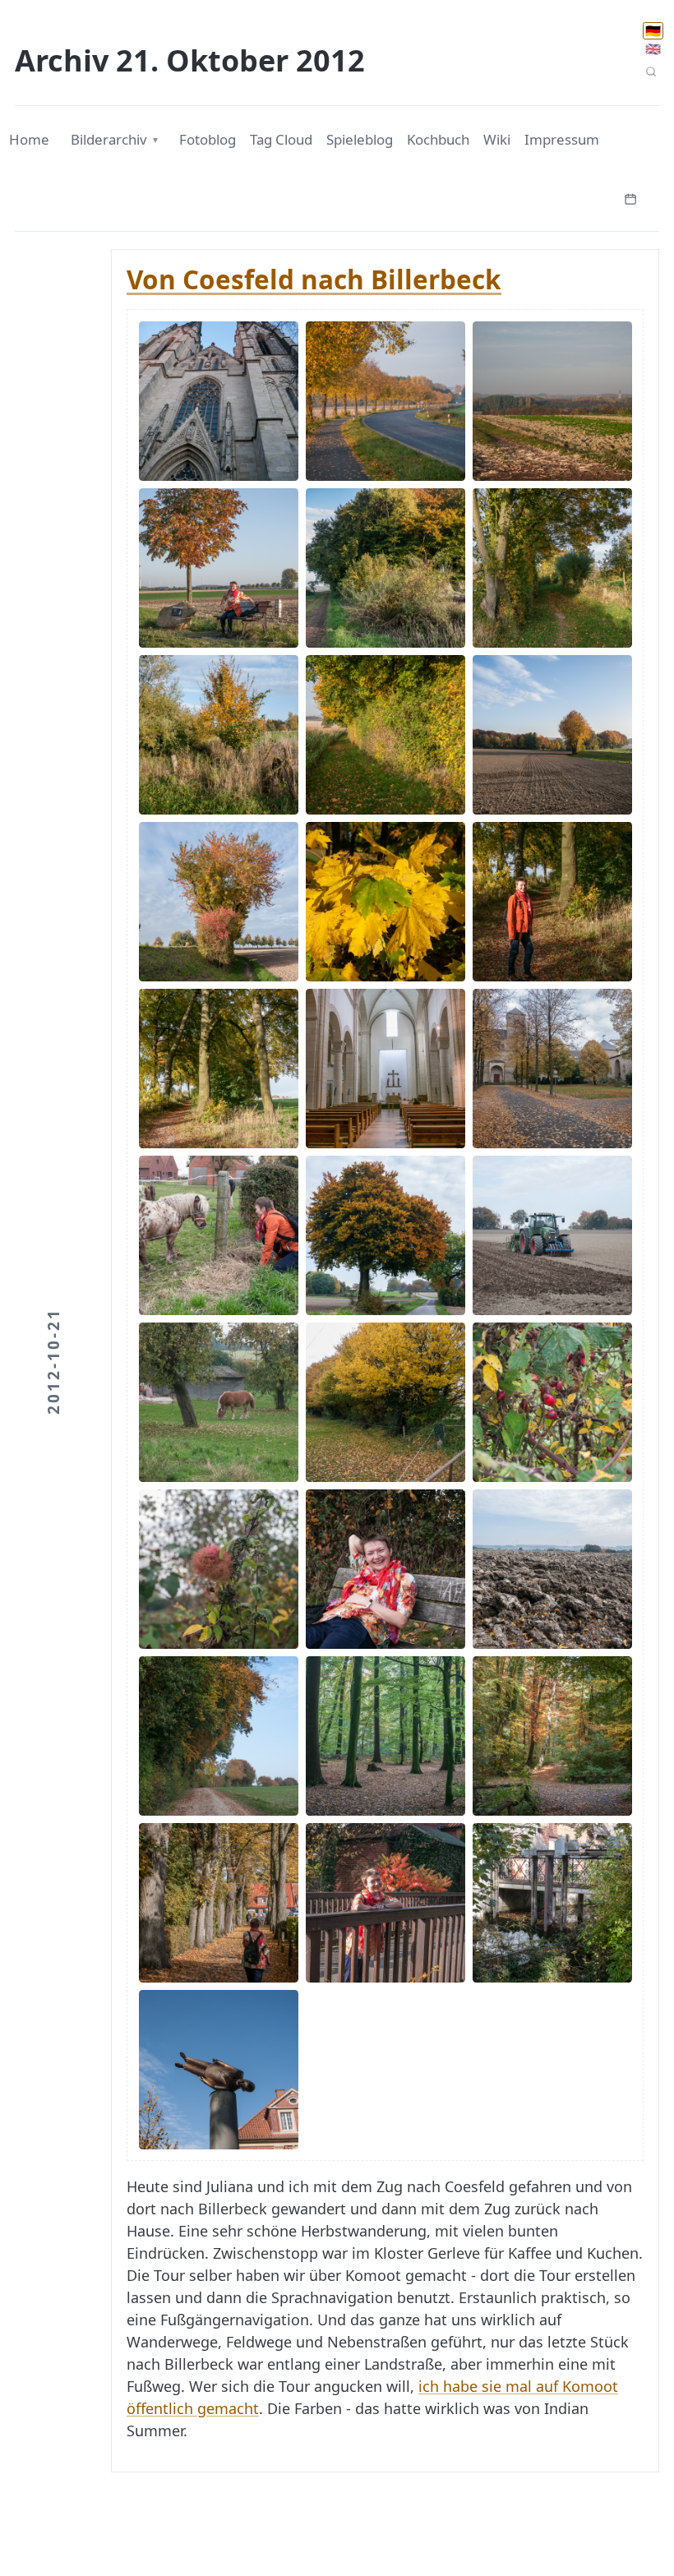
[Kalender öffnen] (630, 197)
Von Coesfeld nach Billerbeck (314, 279)
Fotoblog (208, 139)
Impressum (562, 139)
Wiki (497, 139)
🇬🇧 (653, 48)
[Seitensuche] (651, 72)
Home (29, 139)
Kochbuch (438, 139)
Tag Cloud (281, 139)
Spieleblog (360, 139)
